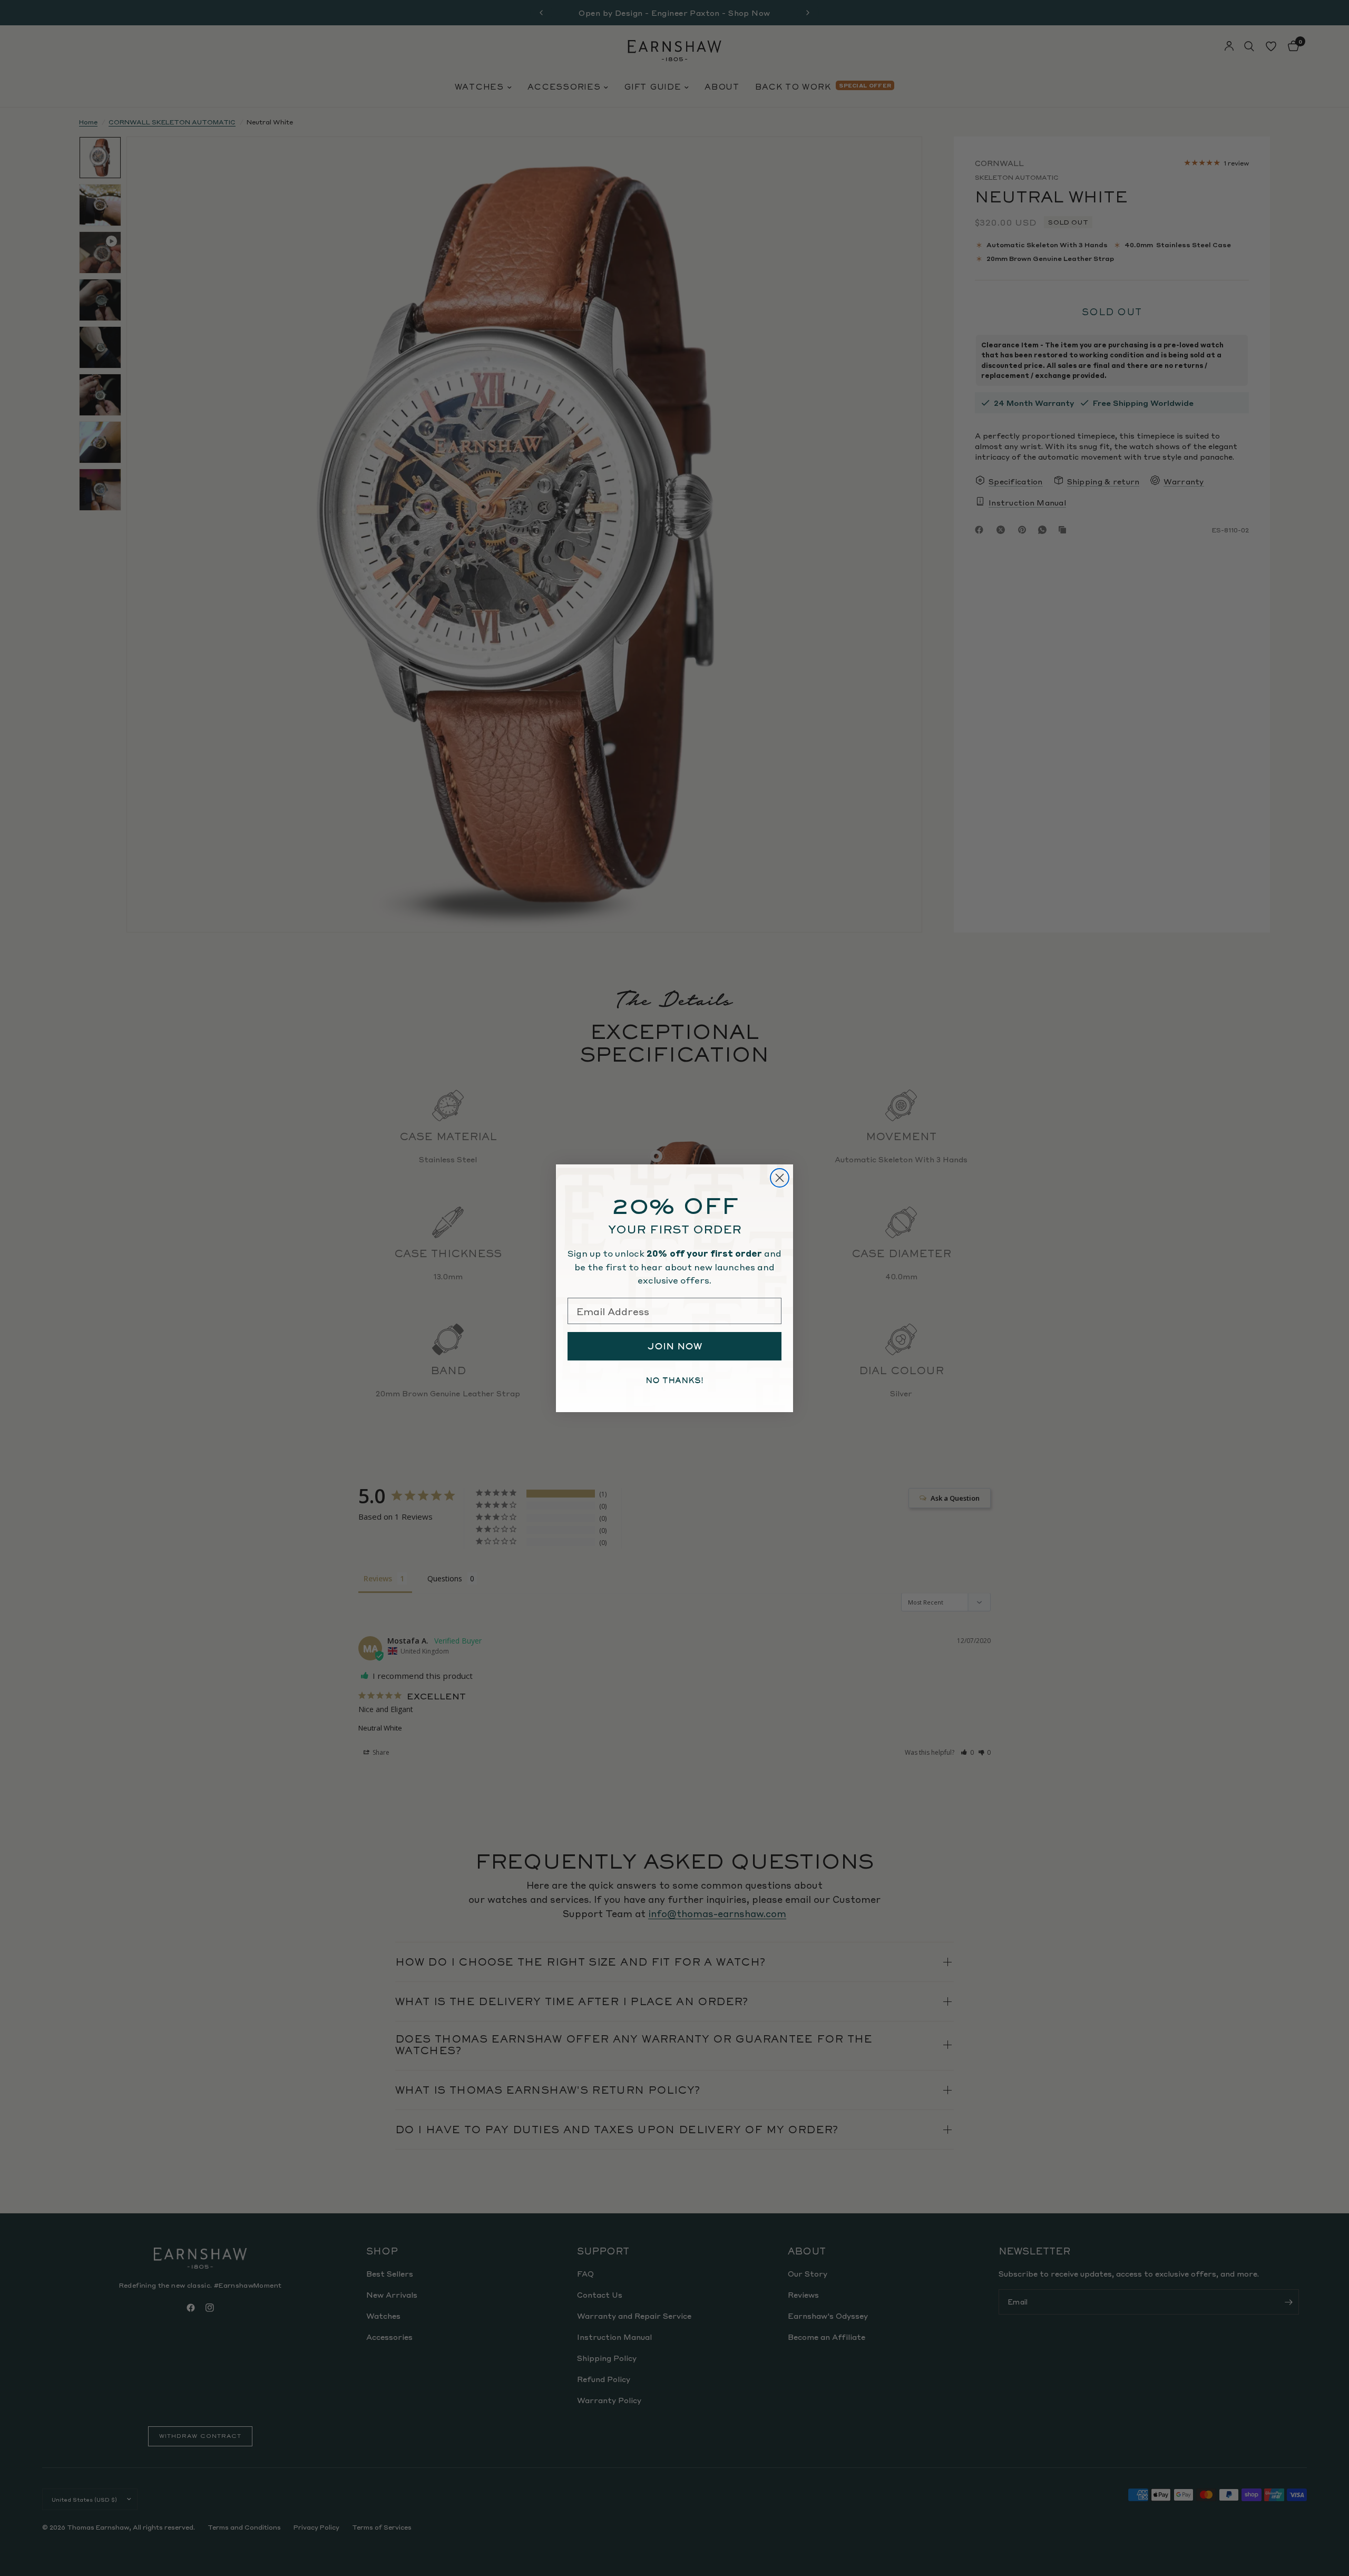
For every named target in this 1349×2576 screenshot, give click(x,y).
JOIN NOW (675, 1346)
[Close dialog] (780, 1178)
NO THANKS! (674, 1381)
